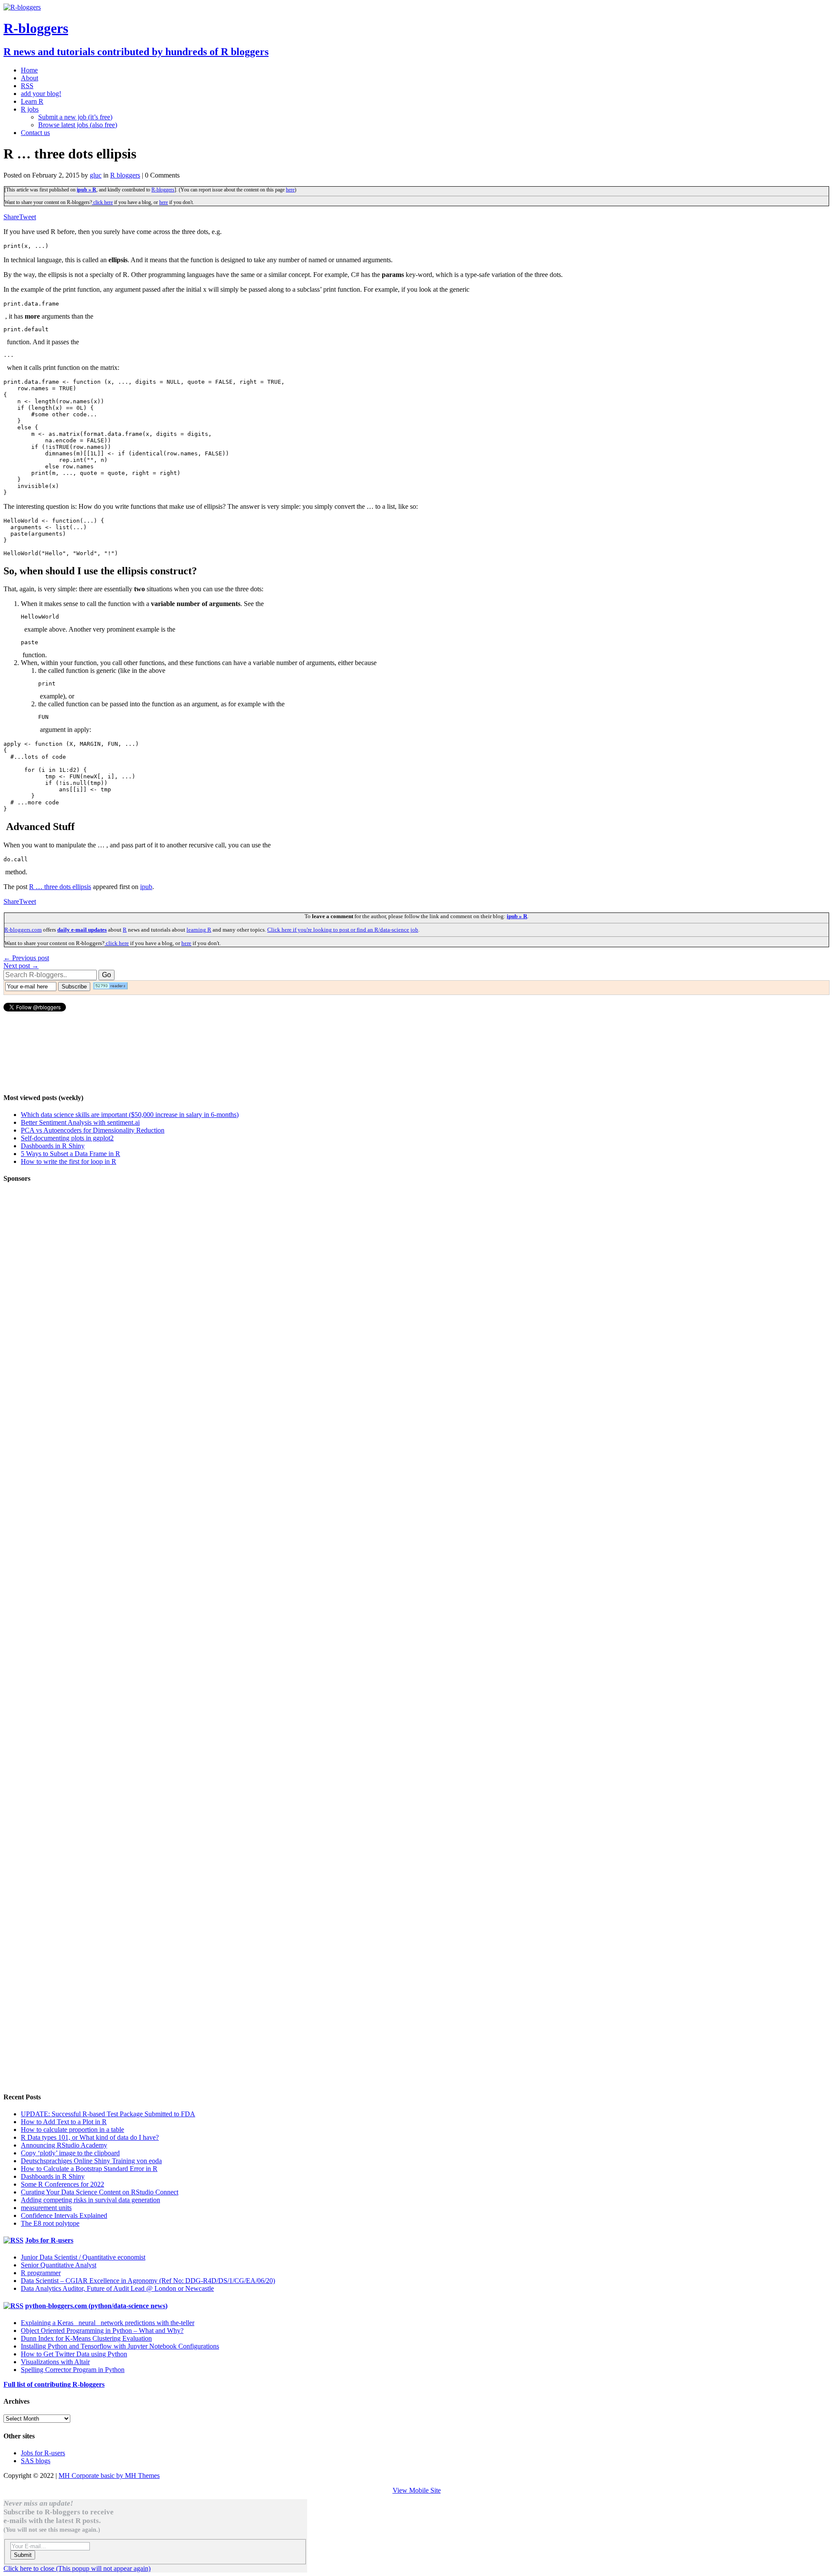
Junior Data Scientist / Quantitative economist (83, 2257)
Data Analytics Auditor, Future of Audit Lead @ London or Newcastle (117, 2288)
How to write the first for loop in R (69, 1161)
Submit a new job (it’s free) (75, 117)
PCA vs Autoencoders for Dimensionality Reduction (93, 1130)
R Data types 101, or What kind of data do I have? (90, 2137)
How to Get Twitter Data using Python (74, 2354)
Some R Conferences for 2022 (62, 2184)
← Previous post (26, 958)
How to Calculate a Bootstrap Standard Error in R (89, 2169)
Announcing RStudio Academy (64, 2145)
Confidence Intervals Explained (64, 2215)
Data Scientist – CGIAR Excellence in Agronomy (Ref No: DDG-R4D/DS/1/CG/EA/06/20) (148, 2281)
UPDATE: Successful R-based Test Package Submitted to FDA (108, 2114)
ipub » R (87, 190)
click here (102, 202)
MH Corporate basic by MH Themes (109, 2476)
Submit (23, 2555)
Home (29, 70)
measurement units (46, 2208)
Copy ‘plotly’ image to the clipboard (70, 2153)
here (290, 190)
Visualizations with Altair (55, 2362)
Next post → (21, 966)
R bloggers (125, 175)
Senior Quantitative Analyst (59, 2265)
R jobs (30, 109)
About (30, 78)
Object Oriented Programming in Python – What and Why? (102, 2331)
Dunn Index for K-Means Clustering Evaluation (86, 2338)
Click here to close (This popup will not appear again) (77, 2568)
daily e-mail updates (82, 930)
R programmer (41, 2273)
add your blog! (41, 94)
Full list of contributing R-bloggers (54, 2384)
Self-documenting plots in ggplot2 (67, 1138)
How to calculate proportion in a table (72, 2130)
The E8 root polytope (50, 2223)
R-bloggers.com (23, 930)
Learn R (32, 101)
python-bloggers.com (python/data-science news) (96, 2306)
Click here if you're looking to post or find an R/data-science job (343, 930)
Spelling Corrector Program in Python (73, 2370)
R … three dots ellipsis (60, 887)
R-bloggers (163, 190)
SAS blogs (36, 2461)
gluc (96, 175)
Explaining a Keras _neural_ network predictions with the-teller (108, 2323)
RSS (27, 86)
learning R (199, 930)
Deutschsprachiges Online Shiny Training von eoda (91, 2161)
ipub (146, 887)
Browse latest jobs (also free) (78, 125)
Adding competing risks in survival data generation (90, 2200)
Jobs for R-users (49, 2240)
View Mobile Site (417, 2490)
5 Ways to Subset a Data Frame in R (71, 1154)
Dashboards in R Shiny (53, 1146)
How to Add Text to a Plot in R (64, 2122)
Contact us (35, 133)
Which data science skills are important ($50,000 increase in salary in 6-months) (130, 1115)
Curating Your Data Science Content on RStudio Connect (100, 2192)
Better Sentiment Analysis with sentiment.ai (80, 1122)
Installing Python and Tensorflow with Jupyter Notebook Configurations (120, 2346)
